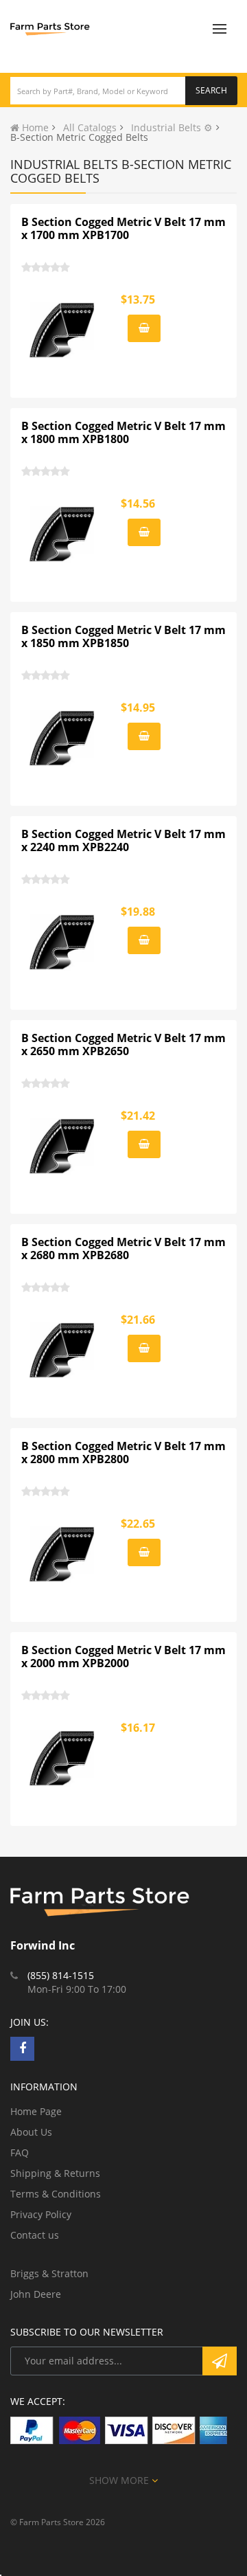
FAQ (20, 2153)
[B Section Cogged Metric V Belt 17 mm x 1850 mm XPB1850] (62, 738)
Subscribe (220, 2361)
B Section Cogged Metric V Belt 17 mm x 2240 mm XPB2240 (123, 841)
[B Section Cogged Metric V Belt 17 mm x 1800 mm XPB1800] (62, 534)
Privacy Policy (41, 2214)
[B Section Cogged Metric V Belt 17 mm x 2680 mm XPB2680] (62, 1351)
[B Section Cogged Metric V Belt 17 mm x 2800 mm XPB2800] (62, 1555)
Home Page (36, 2111)
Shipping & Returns (55, 2173)
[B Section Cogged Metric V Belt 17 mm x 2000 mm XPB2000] (62, 1759)
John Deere (36, 2294)
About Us (31, 2132)
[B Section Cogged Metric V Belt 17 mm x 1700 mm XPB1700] (62, 330)
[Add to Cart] (144, 328)
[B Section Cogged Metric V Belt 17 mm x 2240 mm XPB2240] (62, 942)
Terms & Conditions (56, 2194)
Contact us (35, 2235)
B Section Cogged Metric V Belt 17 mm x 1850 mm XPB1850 (123, 637)
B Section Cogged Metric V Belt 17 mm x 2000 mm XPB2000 (123, 1657)
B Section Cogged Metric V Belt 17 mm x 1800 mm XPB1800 (123, 433)
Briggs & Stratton (49, 2273)
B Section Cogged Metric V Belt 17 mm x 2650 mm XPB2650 (123, 1045)
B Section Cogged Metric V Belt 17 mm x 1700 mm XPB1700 (123, 229)
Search (211, 90)
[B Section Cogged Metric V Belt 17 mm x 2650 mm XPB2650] (62, 1146)
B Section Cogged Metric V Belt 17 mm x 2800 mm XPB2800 (123, 1453)
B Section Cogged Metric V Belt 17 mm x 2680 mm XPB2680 (123, 1249)
